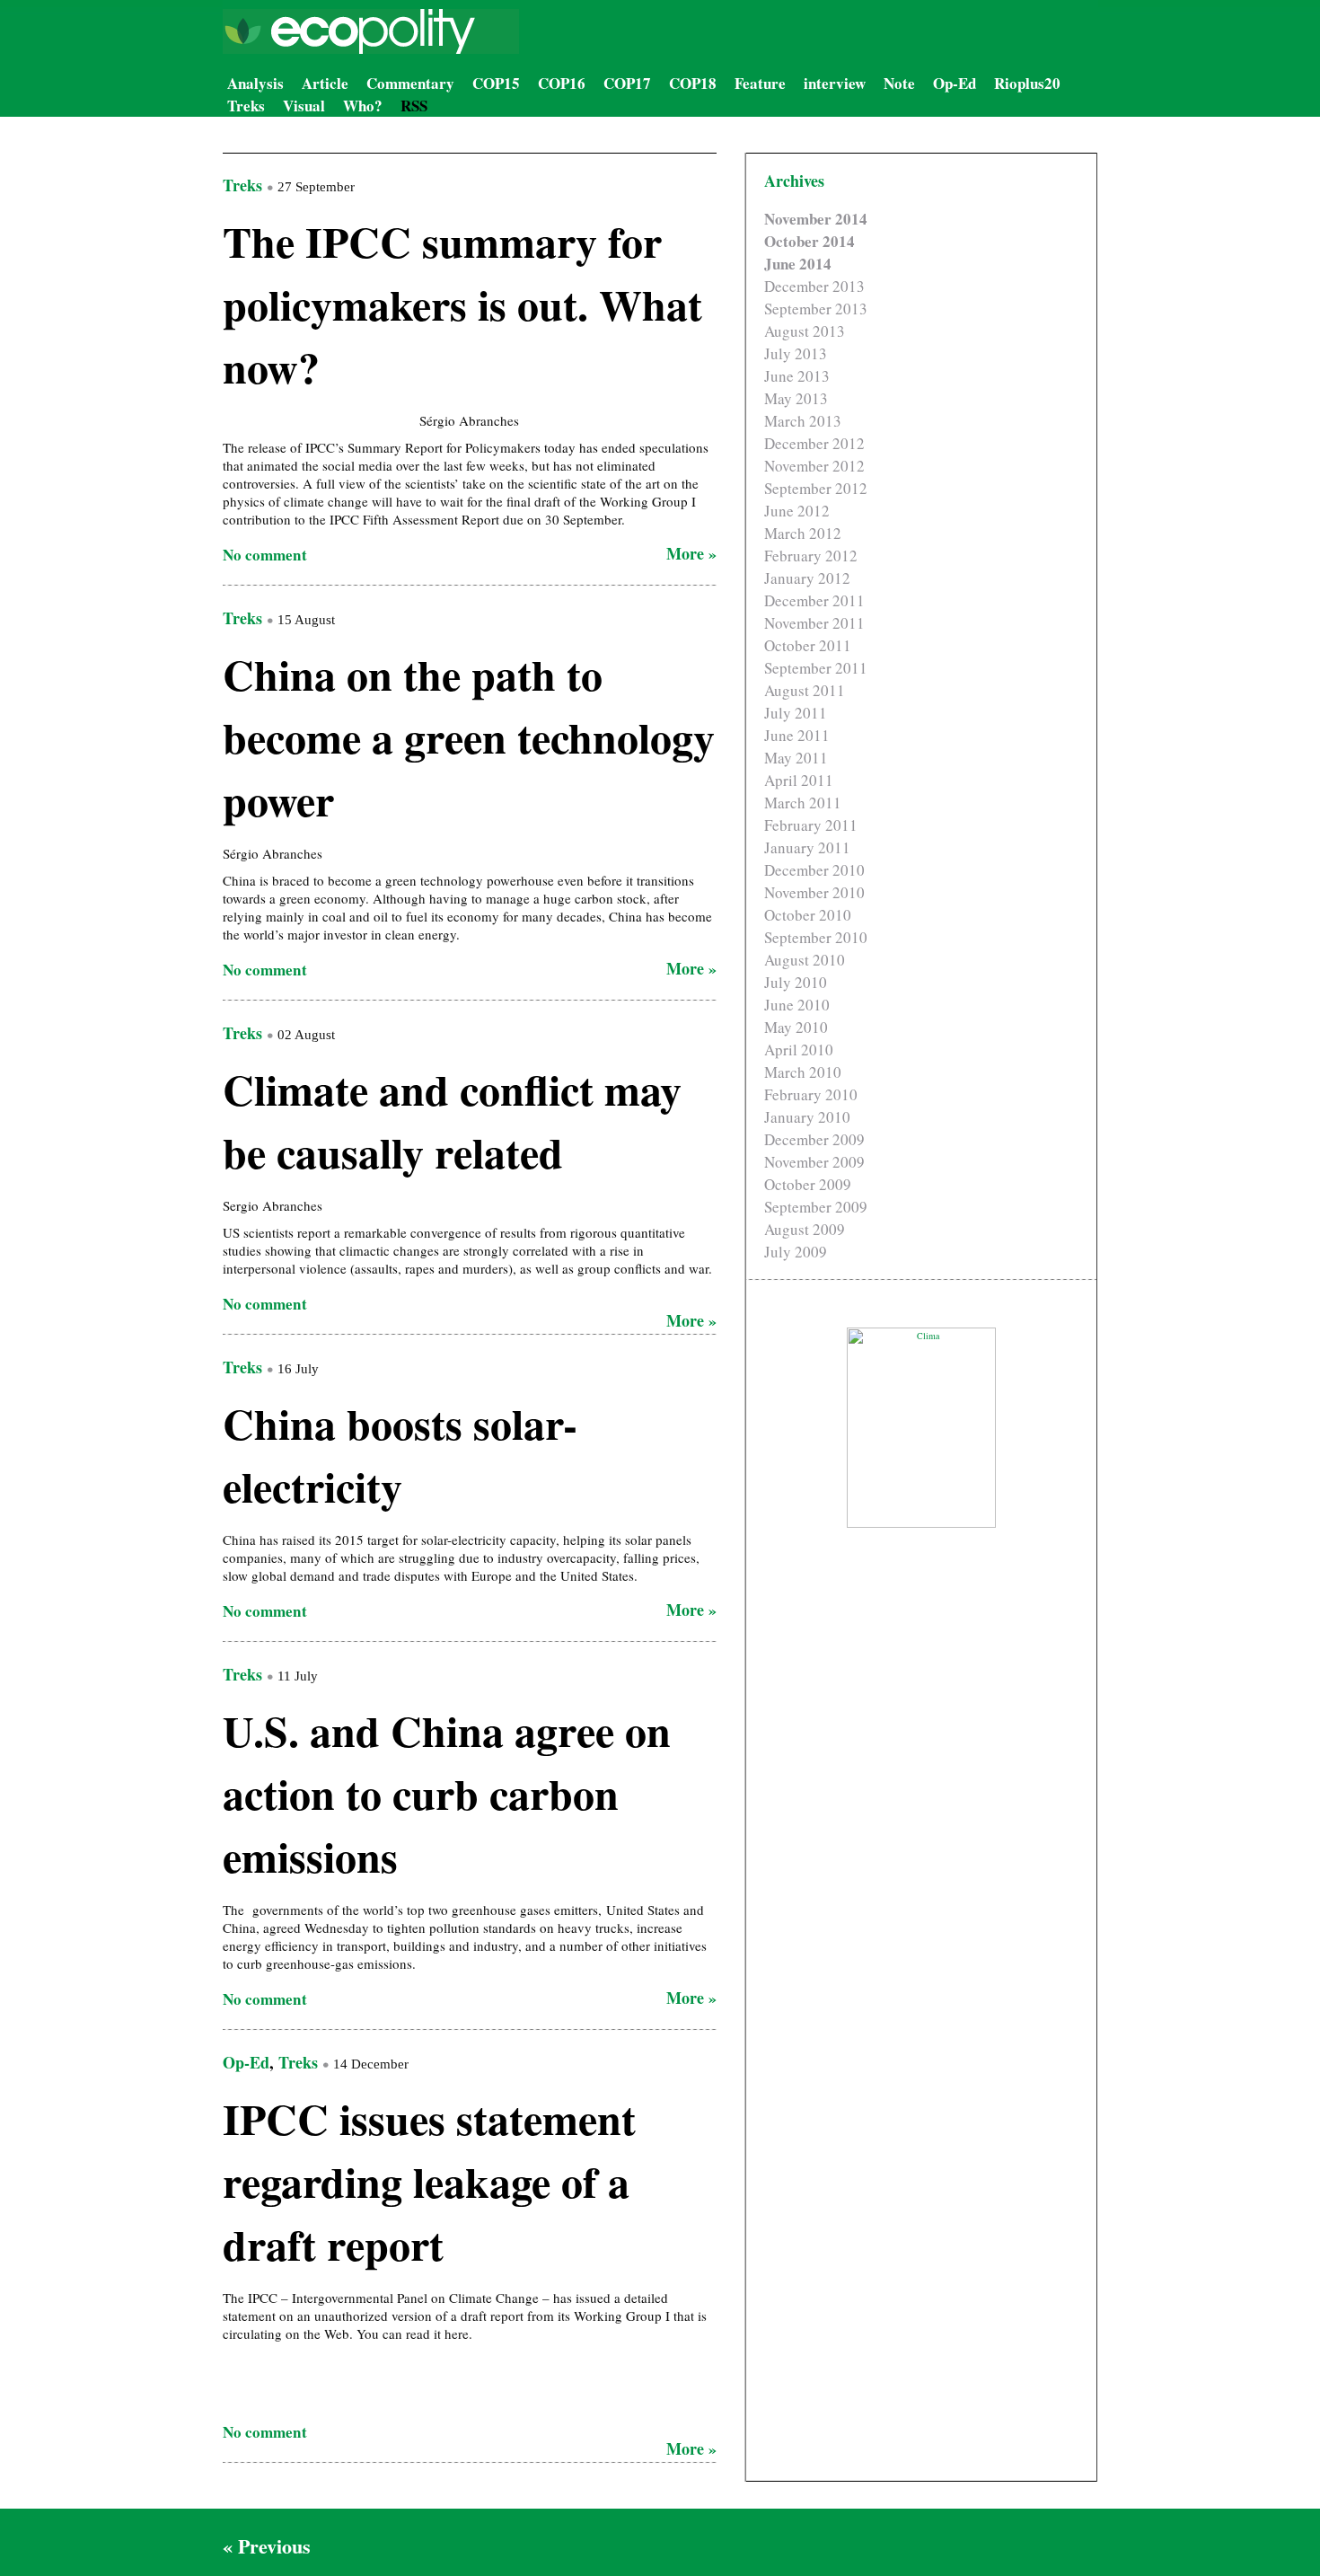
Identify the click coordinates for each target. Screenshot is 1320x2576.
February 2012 (811, 556)
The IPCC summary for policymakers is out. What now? (462, 304)
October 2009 (808, 1184)
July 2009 (796, 1252)
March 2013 (803, 421)
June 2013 (797, 376)
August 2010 (805, 960)
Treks (246, 106)
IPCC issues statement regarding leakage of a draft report (429, 2181)
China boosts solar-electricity (400, 1454)
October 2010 (808, 915)
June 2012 (797, 511)
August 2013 (805, 331)
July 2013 (796, 353)
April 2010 (799, 1050)
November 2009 (814, 1162)
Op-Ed (955, 83)
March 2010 (803, 1072)
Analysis (255, 83)
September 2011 (816, 668)
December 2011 (814, 600)
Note (899, 83)
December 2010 (814, 870)
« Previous (267, 2546)
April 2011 (799, 780)
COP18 (693, 83)
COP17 (627, 83)
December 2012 (814, 443)
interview (835, 83)
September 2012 (816, 488)
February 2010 (811, 1094)
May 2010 (796, 1027)
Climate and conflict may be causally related (452, 1120)
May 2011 (796, 758)
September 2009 (816, 1207)
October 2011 (808, 645)
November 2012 (814, 466)
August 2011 (805, 690)
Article (325, 83)
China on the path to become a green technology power (469, 737)
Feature (760, 83)
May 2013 (796, 398)
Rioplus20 (1027, 83)
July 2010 (796, 982)
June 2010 (797, 1005)
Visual (304, 106)
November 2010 (814, 892)
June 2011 (797, 735)
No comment (265, 555)
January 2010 (807, 1117)
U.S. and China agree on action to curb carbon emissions (447, 1793)
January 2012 (807, 578)
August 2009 (805, 1229)
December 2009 (814, 1139)
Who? (363, 106)
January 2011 (807, 847)
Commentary (410, 83)
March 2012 (803, 533)
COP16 (562, 83)
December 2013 (814, 286)
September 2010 (816, 937)
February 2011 (811, 825)
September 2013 (816, 309)
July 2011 (796, 713)
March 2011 (803, 803)
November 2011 (814, 623)
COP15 (496, 83)
